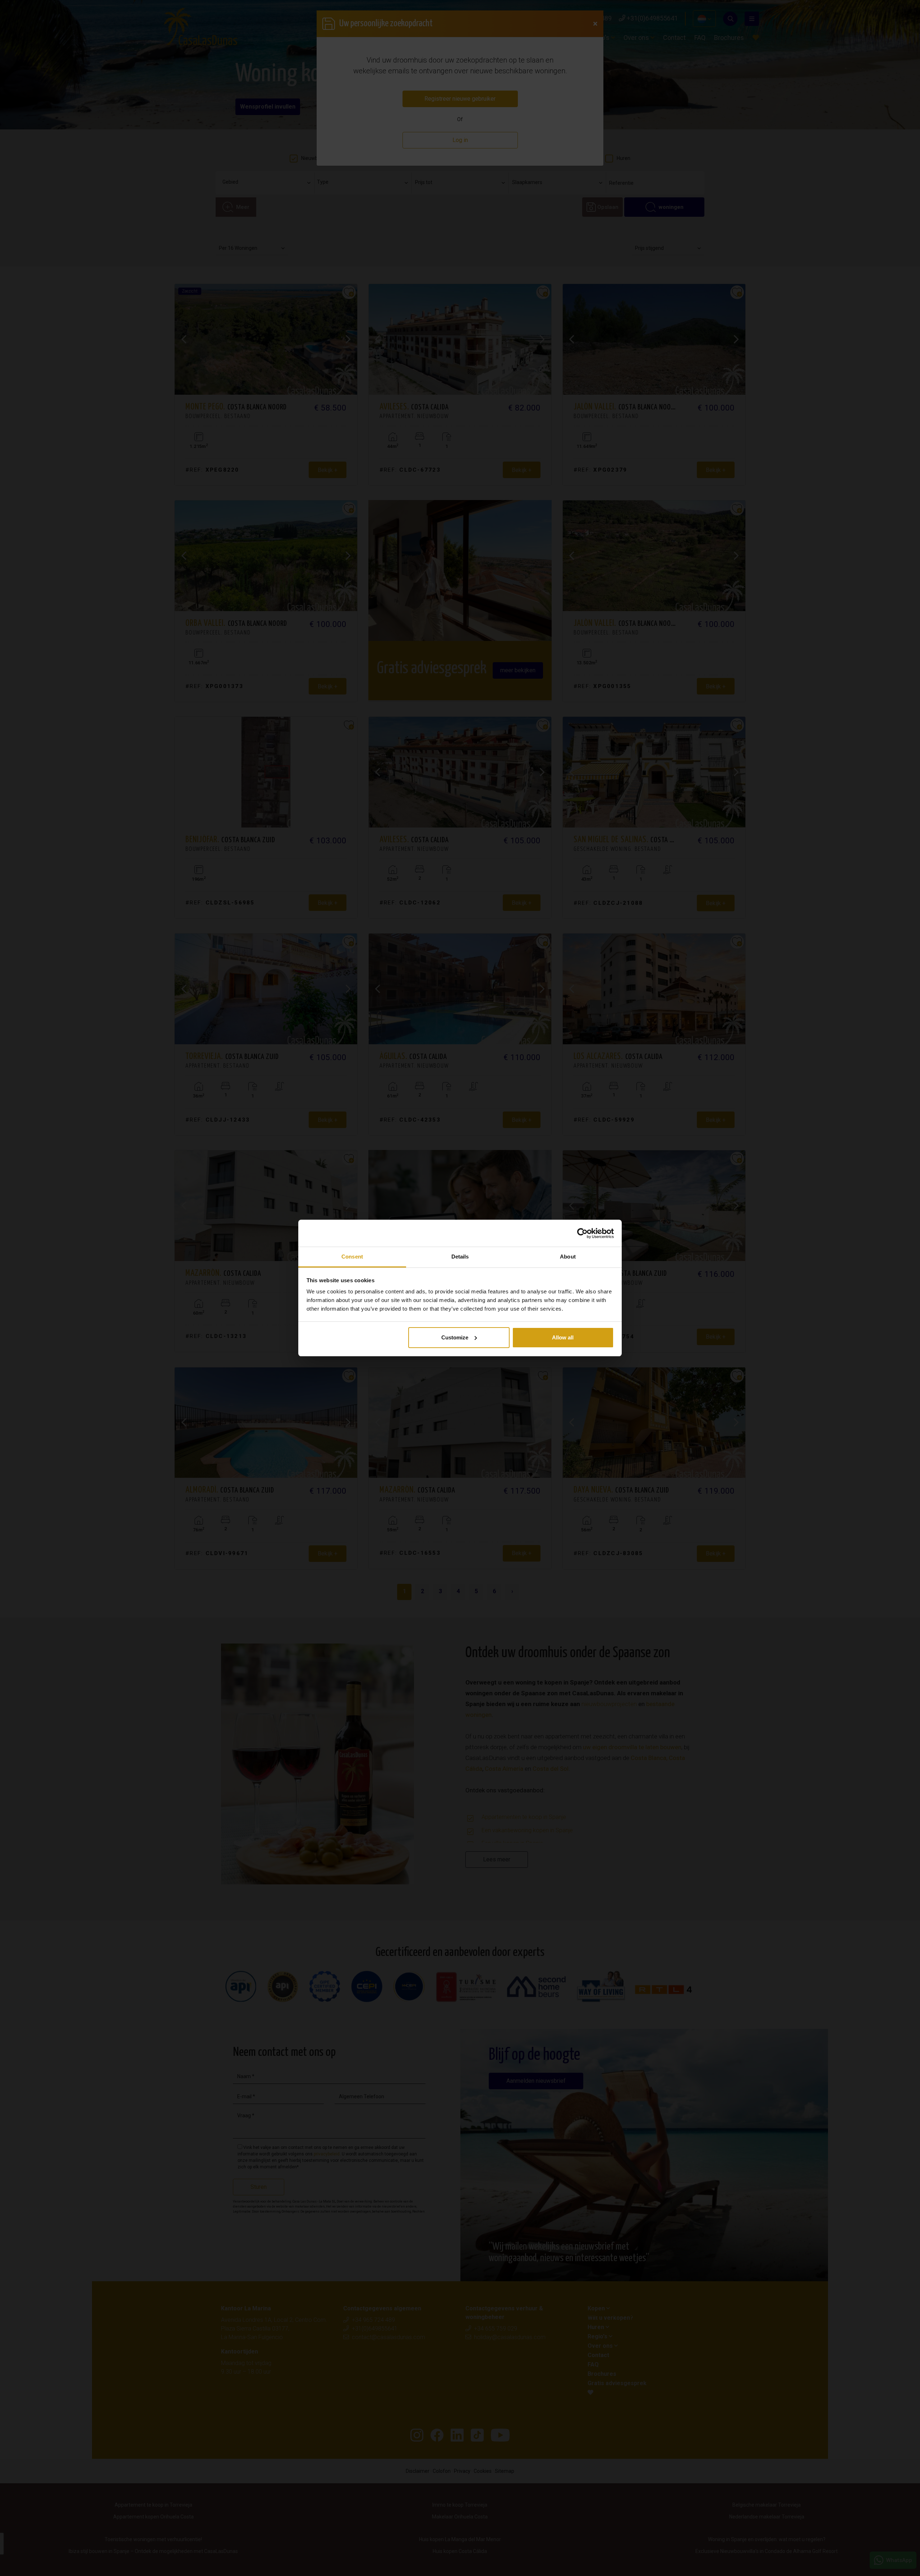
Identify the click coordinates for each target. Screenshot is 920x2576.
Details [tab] (460, 1257)
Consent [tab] (352, 1257)
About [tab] (568, 1257)
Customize (455, 1337)
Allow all (563, 1337)
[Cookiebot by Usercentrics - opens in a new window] (582, 1233)
